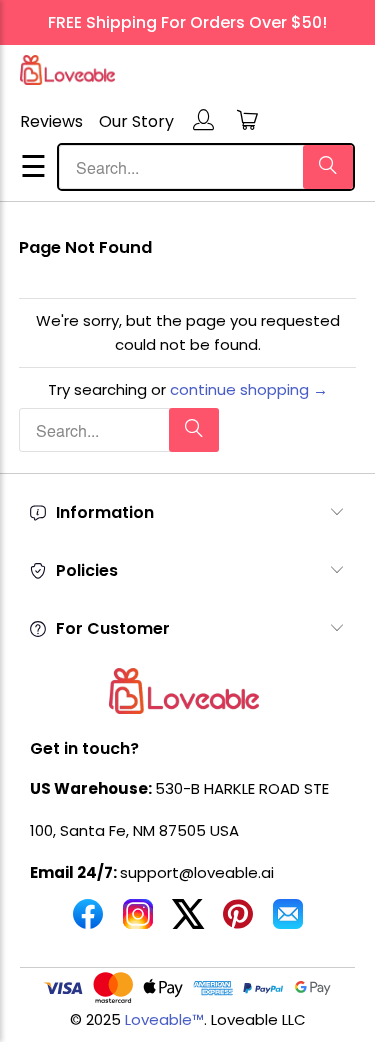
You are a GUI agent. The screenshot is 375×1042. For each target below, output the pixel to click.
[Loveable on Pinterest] (238, 922)
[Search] (328, 167)
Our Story (136, 121)
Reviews (51, 121)
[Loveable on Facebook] (88, 922)
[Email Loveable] (288, 922)
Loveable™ (164, 1019)
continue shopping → (249, 389)
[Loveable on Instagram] (138, 922)
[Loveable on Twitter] (188, 922)
